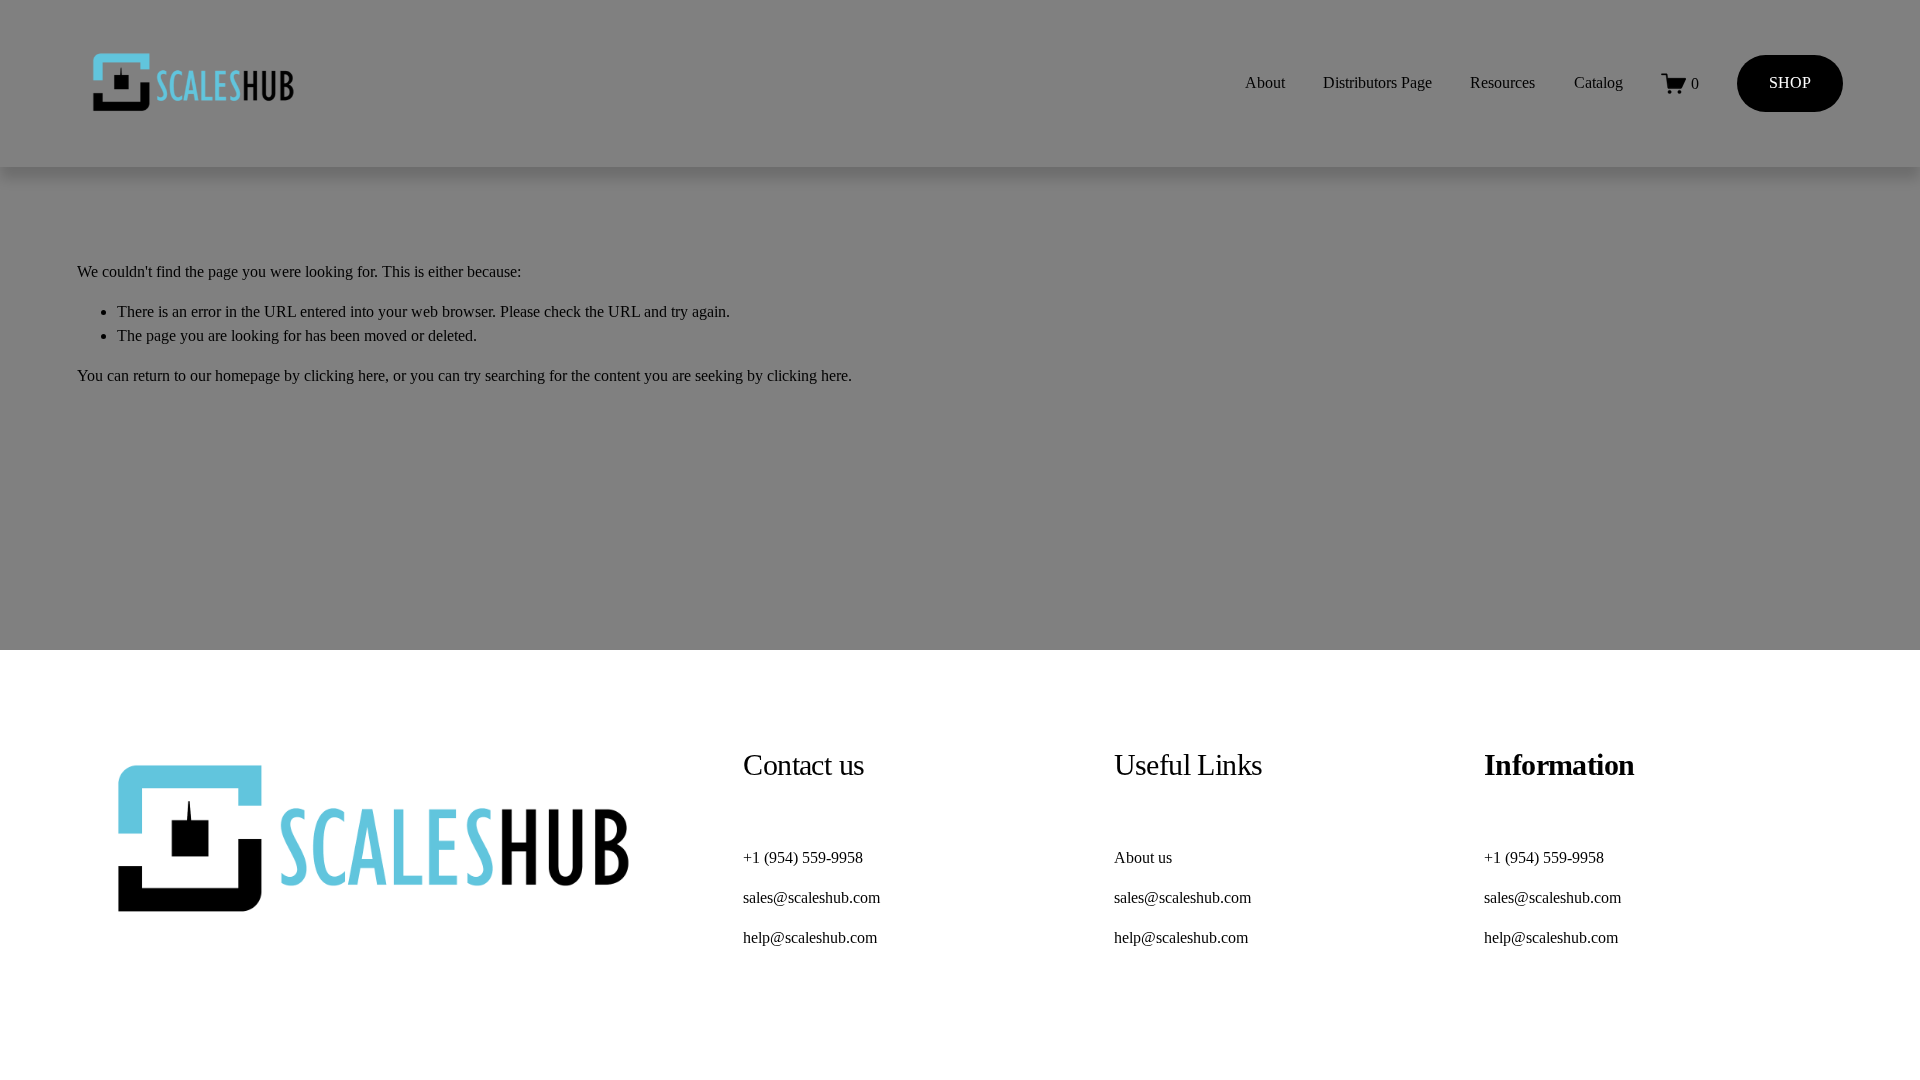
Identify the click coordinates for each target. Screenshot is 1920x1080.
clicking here (344, 375)
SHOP (1790, 82)
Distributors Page (1377, 82)
